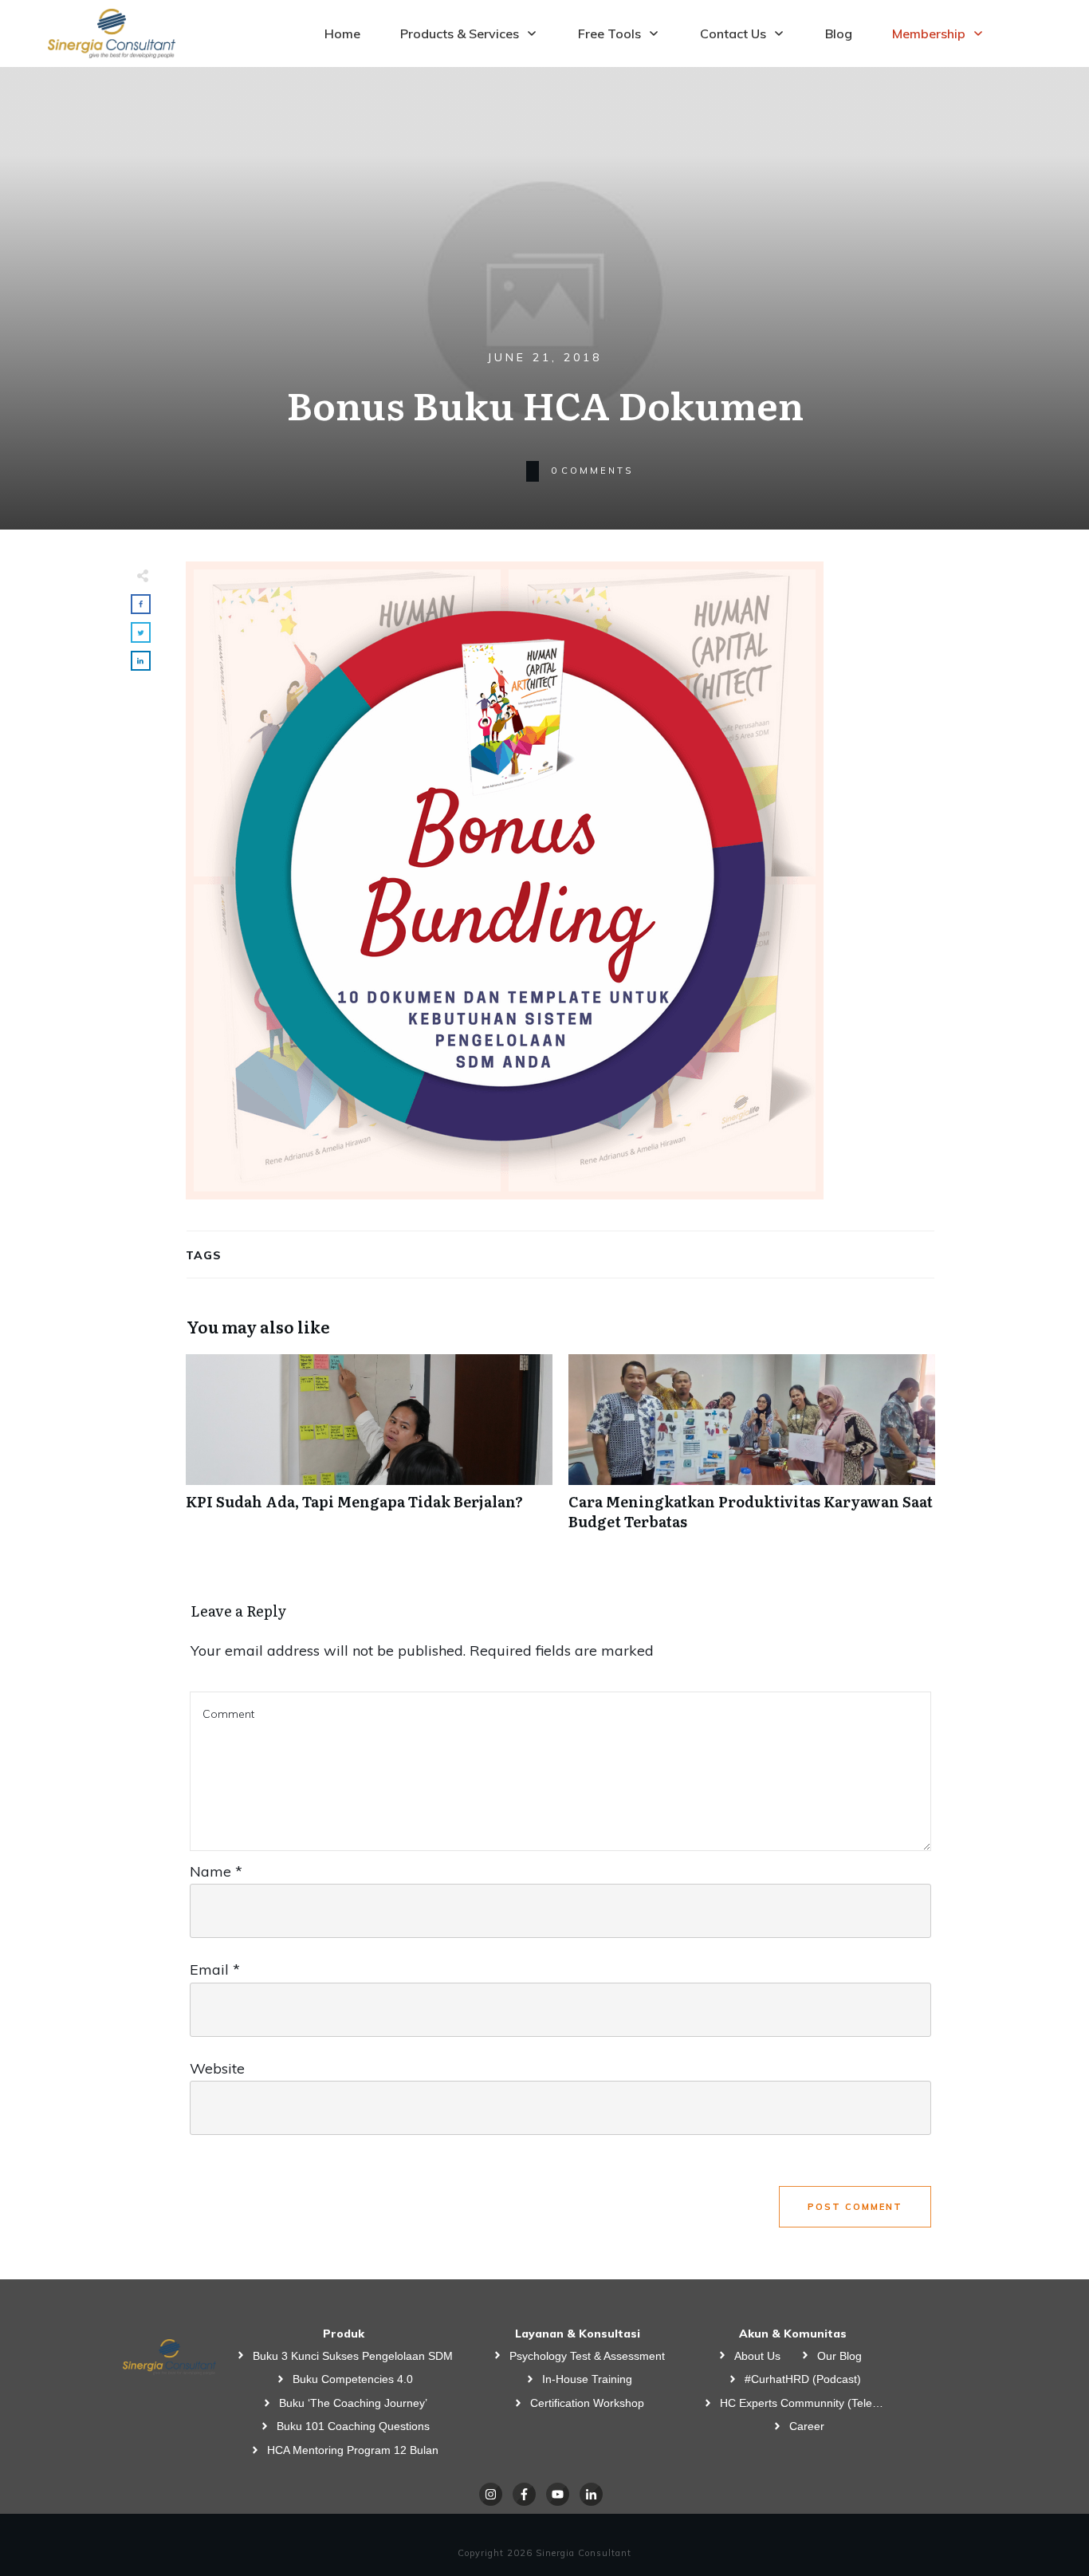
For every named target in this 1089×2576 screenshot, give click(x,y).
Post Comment (855, 2207)
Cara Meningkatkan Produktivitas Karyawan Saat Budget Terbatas (752, 1451)
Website (217, 2068)
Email (215, 1969)
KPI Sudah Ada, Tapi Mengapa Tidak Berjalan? (369, 1451)
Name (216, 1871)
